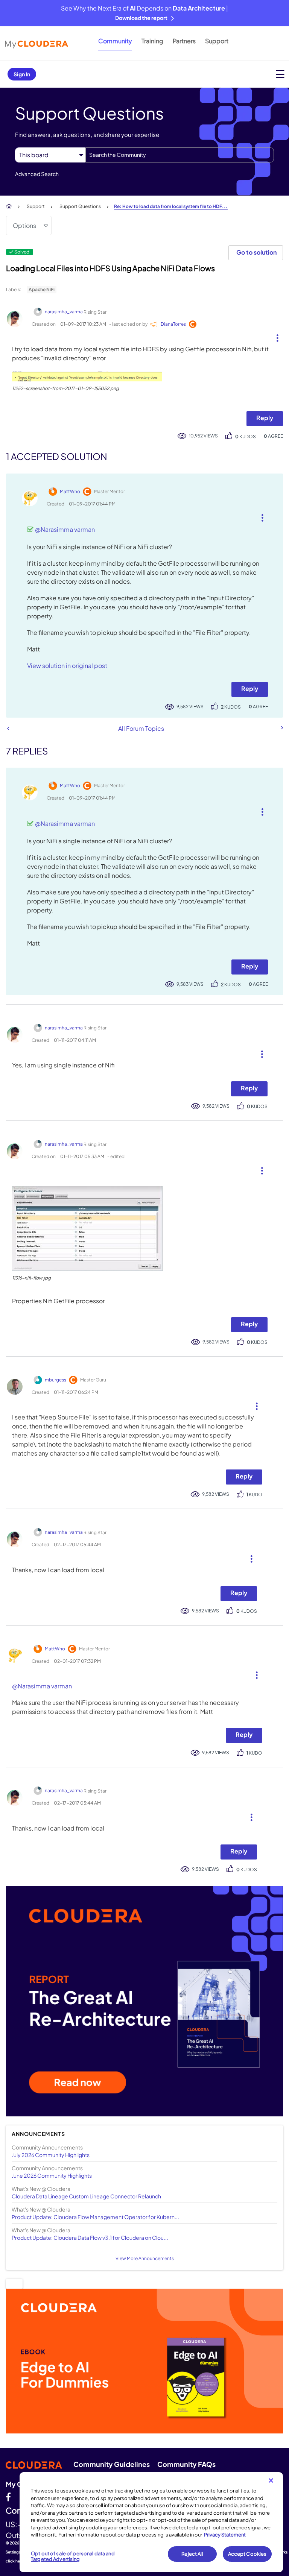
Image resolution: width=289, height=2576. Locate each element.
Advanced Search (37, 174)
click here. (15, 2561)
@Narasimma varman (65, 529)
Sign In (22, 74)
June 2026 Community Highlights (52, 2175)
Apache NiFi (42, 289)
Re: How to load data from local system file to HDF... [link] (171, 206)
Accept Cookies (247, 2554)
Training (152, 41)
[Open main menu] (280, 74)
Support (217, 41)
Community (115, 41)
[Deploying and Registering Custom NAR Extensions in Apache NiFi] (281, 728)
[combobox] (180, 155)
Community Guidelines (112, 2464)
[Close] (271, 2480)
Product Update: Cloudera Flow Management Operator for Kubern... (95, 2217)
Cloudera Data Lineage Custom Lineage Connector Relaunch (86, 2196)
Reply (265, 418)
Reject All (192, 2554)
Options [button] (24, 225)
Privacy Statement (225, 2535)
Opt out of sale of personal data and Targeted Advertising (73, 2556)
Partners (184, 41)
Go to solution (256, 252)
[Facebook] (8, 2497)
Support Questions (80, 206)
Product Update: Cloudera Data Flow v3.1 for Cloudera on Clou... (90, 2237)
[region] (151, 2522)
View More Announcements (145, 2258)
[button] (275, 336)
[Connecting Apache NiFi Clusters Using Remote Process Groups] (8, 728)
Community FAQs (186, 2464)
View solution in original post (67, 666)
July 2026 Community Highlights (51, 2155)
